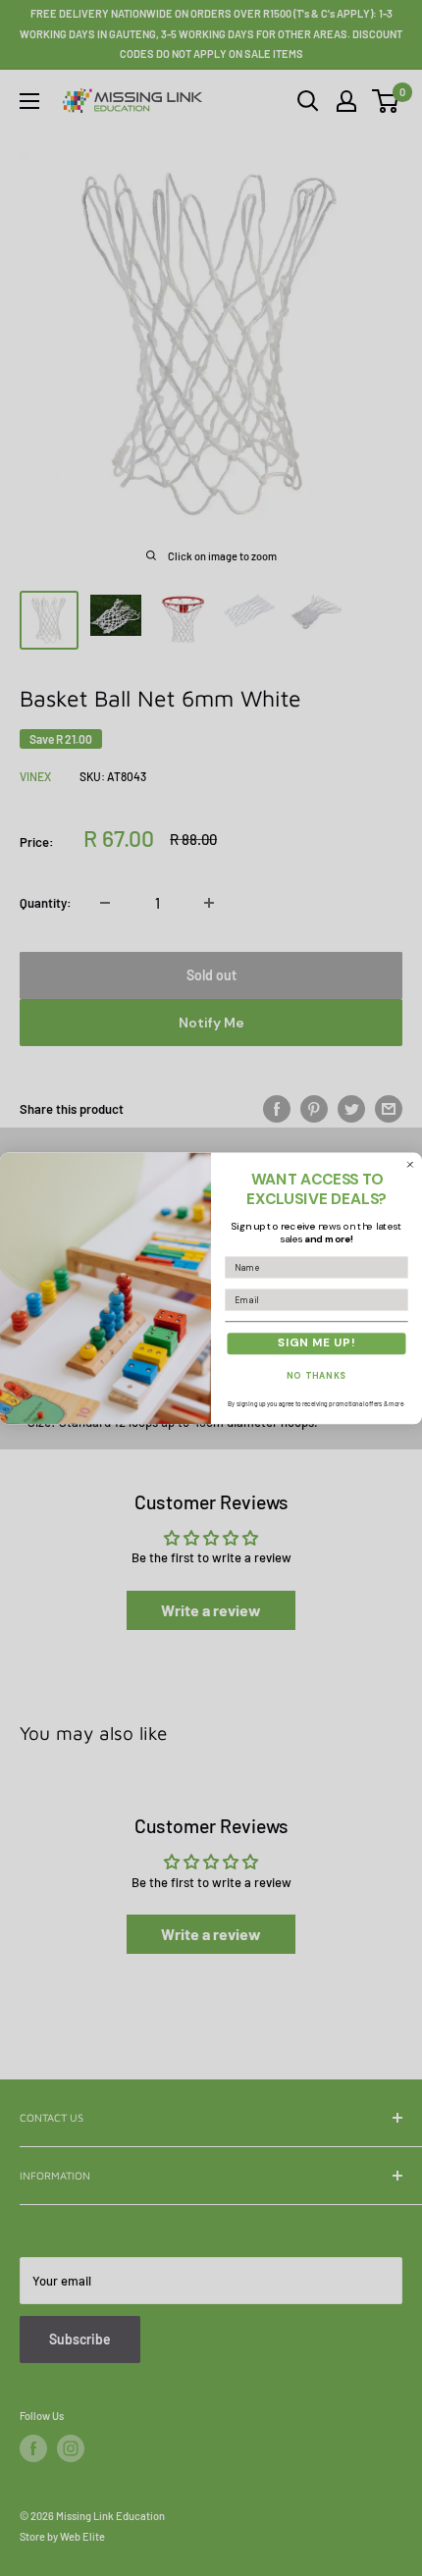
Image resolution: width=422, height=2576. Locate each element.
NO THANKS (316, 1376)
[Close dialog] (410, 1164)
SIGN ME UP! (316, 1343)
